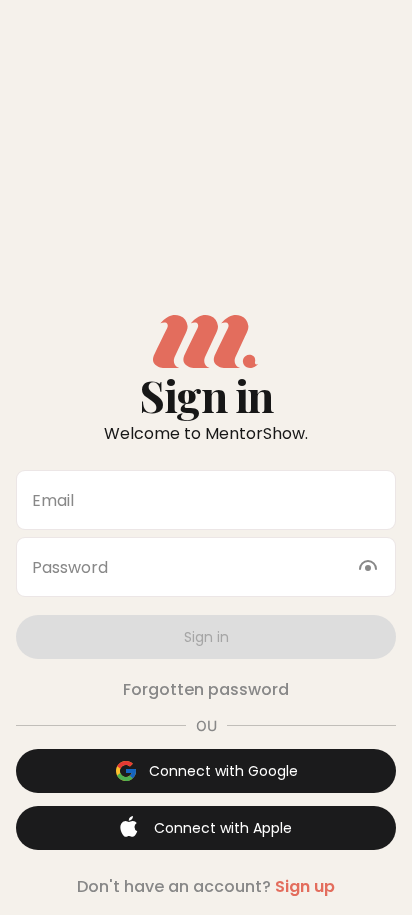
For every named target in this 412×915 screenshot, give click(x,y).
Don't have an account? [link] (206, 886)
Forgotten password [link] (206, 689)
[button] (206, 637)
